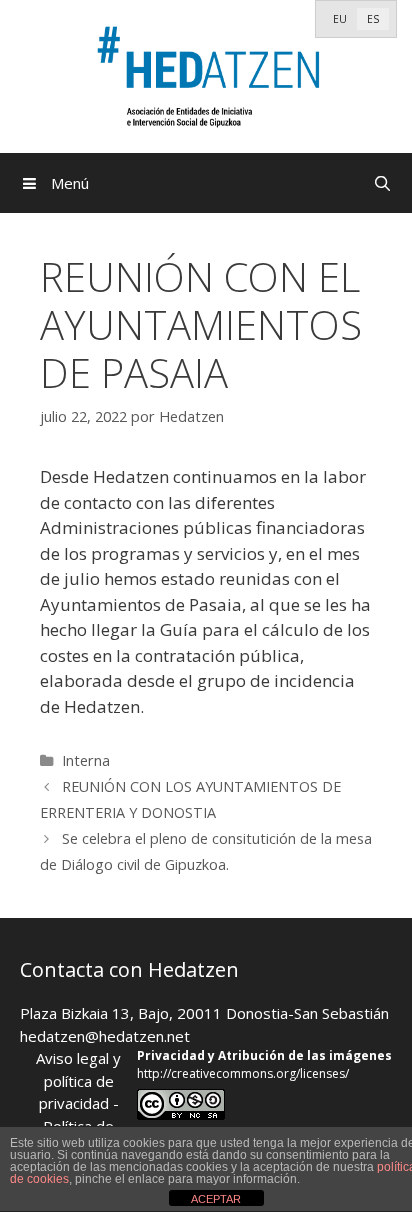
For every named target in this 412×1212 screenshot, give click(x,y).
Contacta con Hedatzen (129, 969)
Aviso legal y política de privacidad (78, 1080)
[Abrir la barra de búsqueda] (382, 183)
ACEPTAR (216, 1199)
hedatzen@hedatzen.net (105, 1036)
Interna (86, 760)
